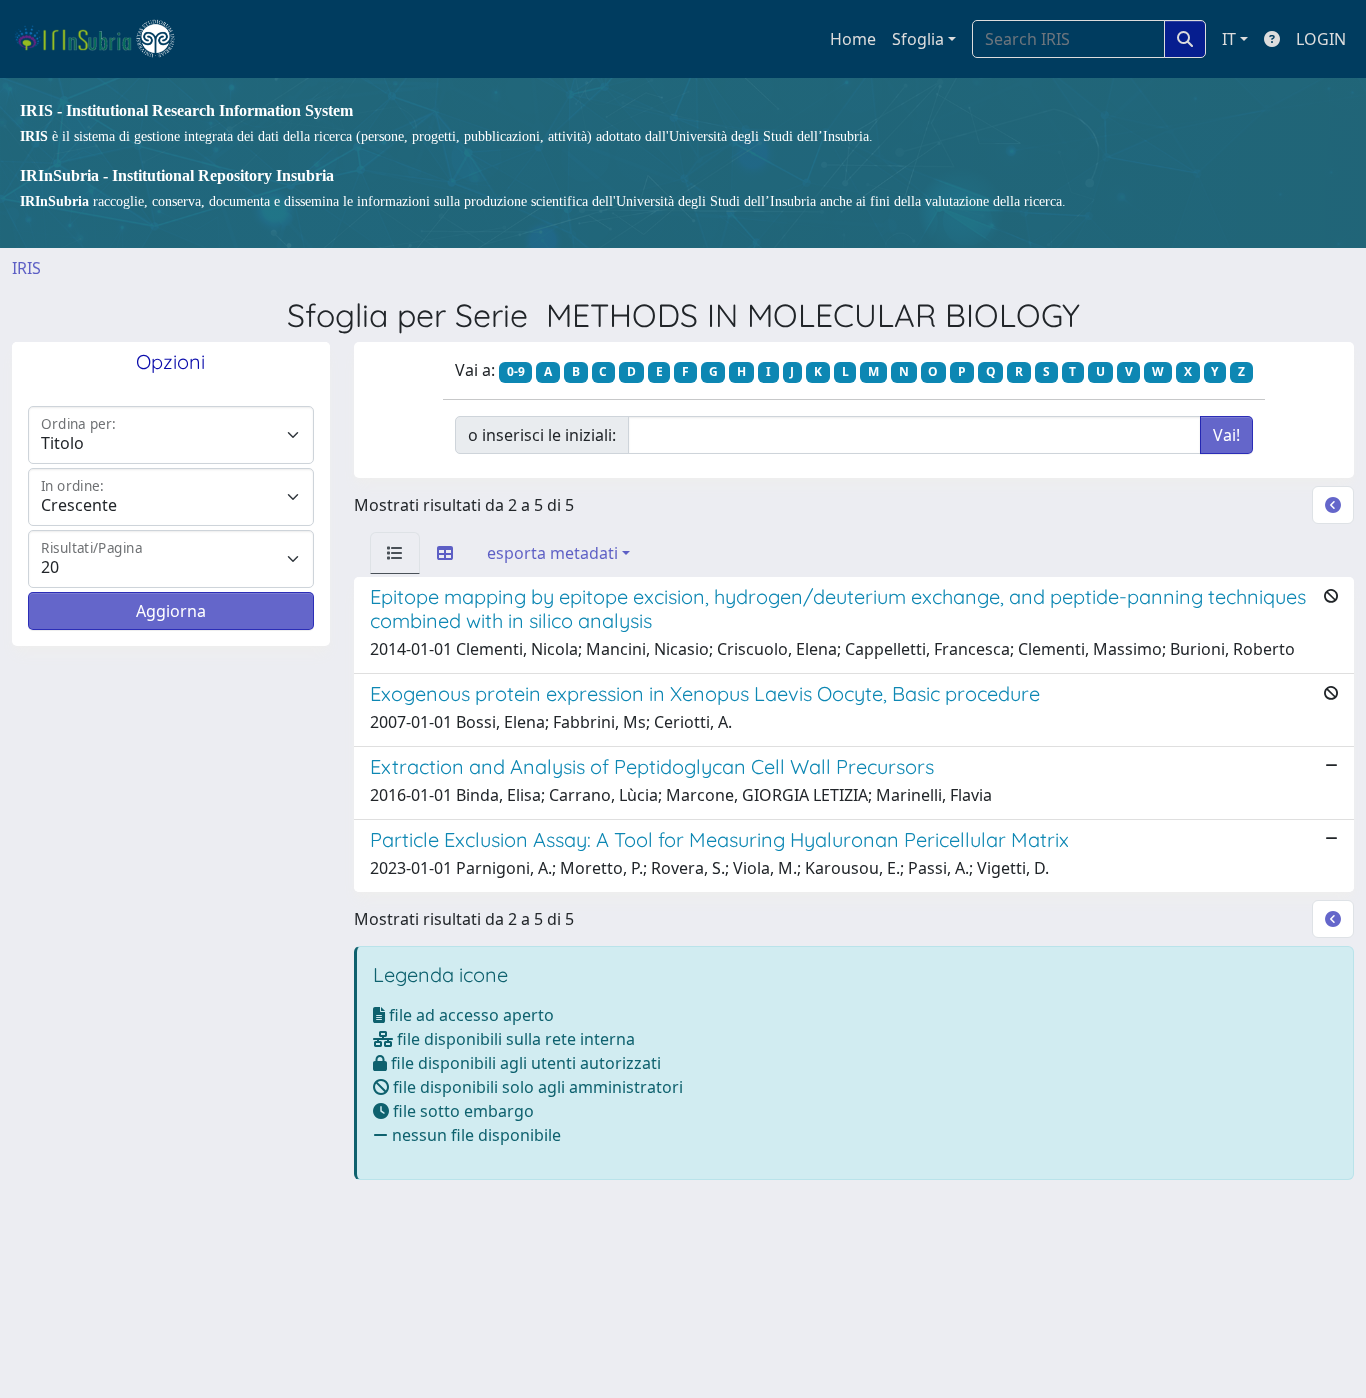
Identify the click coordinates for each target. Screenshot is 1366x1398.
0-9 (516, 371)
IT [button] (1229, 39)
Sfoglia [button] (918, 39)
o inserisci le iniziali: (542, 435)
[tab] (395, 553)
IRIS (26, 268)
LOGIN (1321, 39)
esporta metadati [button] (552, 553)
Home (853, 39)
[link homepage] (103, 39)
